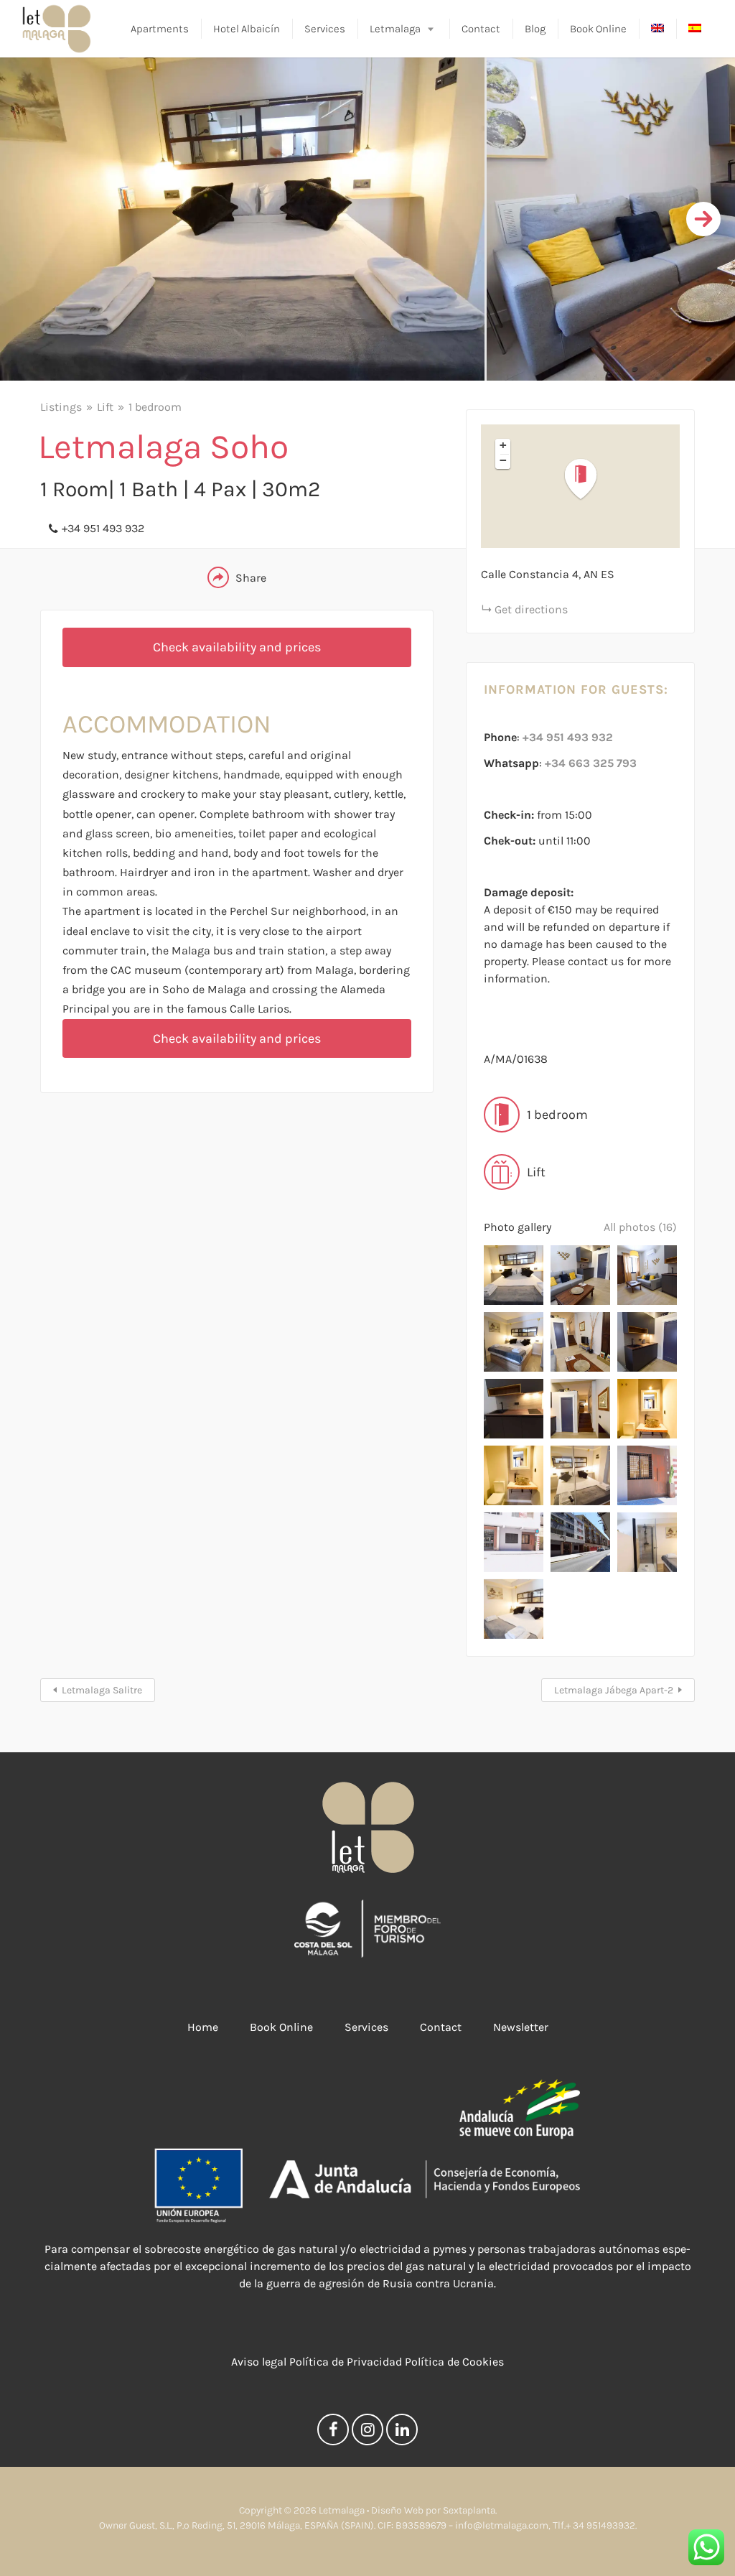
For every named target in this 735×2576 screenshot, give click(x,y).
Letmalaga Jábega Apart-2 (614, 1690)
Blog (535, 29)
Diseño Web (397, 2510)
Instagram (367, 2433)
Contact (481, 29)
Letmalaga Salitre (102, 1690)
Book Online (598, 29)
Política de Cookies (454, 2362)
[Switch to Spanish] (695, 29)
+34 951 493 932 (103, 528)
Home (203, 2027)
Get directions (531, 609)
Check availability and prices (237, 647)
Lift (105, 407)
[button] (589, 479)
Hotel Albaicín (247, 29)
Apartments (160, 29)
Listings (61, 407)
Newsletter (521, 2027)
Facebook (333, 2433)
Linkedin (402, 2433)
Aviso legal (259, 2362)
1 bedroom (155, 407)
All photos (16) (640, 1227)
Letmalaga (395, 29)
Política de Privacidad (346, 2362)
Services (325, 29)
